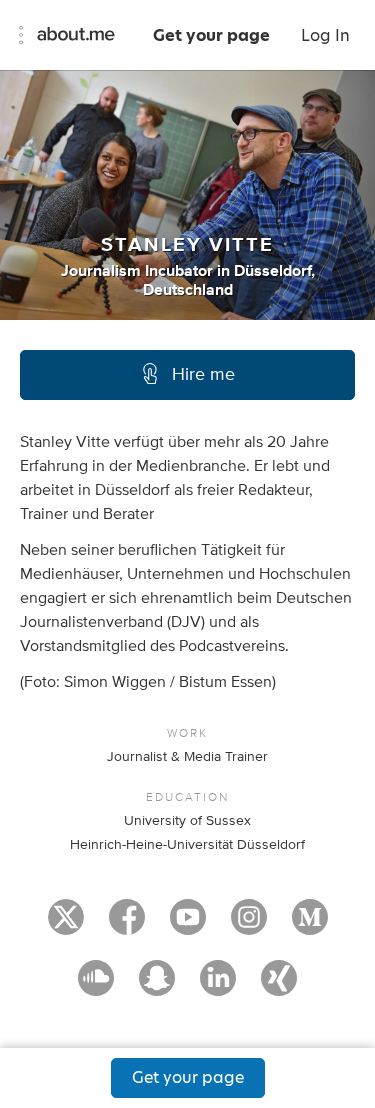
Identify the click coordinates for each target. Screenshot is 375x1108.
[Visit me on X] (66, 926)
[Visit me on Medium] (310, 926)
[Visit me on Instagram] (249, 926)
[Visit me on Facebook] (127, 926)
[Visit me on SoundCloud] (96, 987)
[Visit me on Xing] (279, 987)
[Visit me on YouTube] (188, 926)
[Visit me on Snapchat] (157, 987)
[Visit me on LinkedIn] (218, 987)
